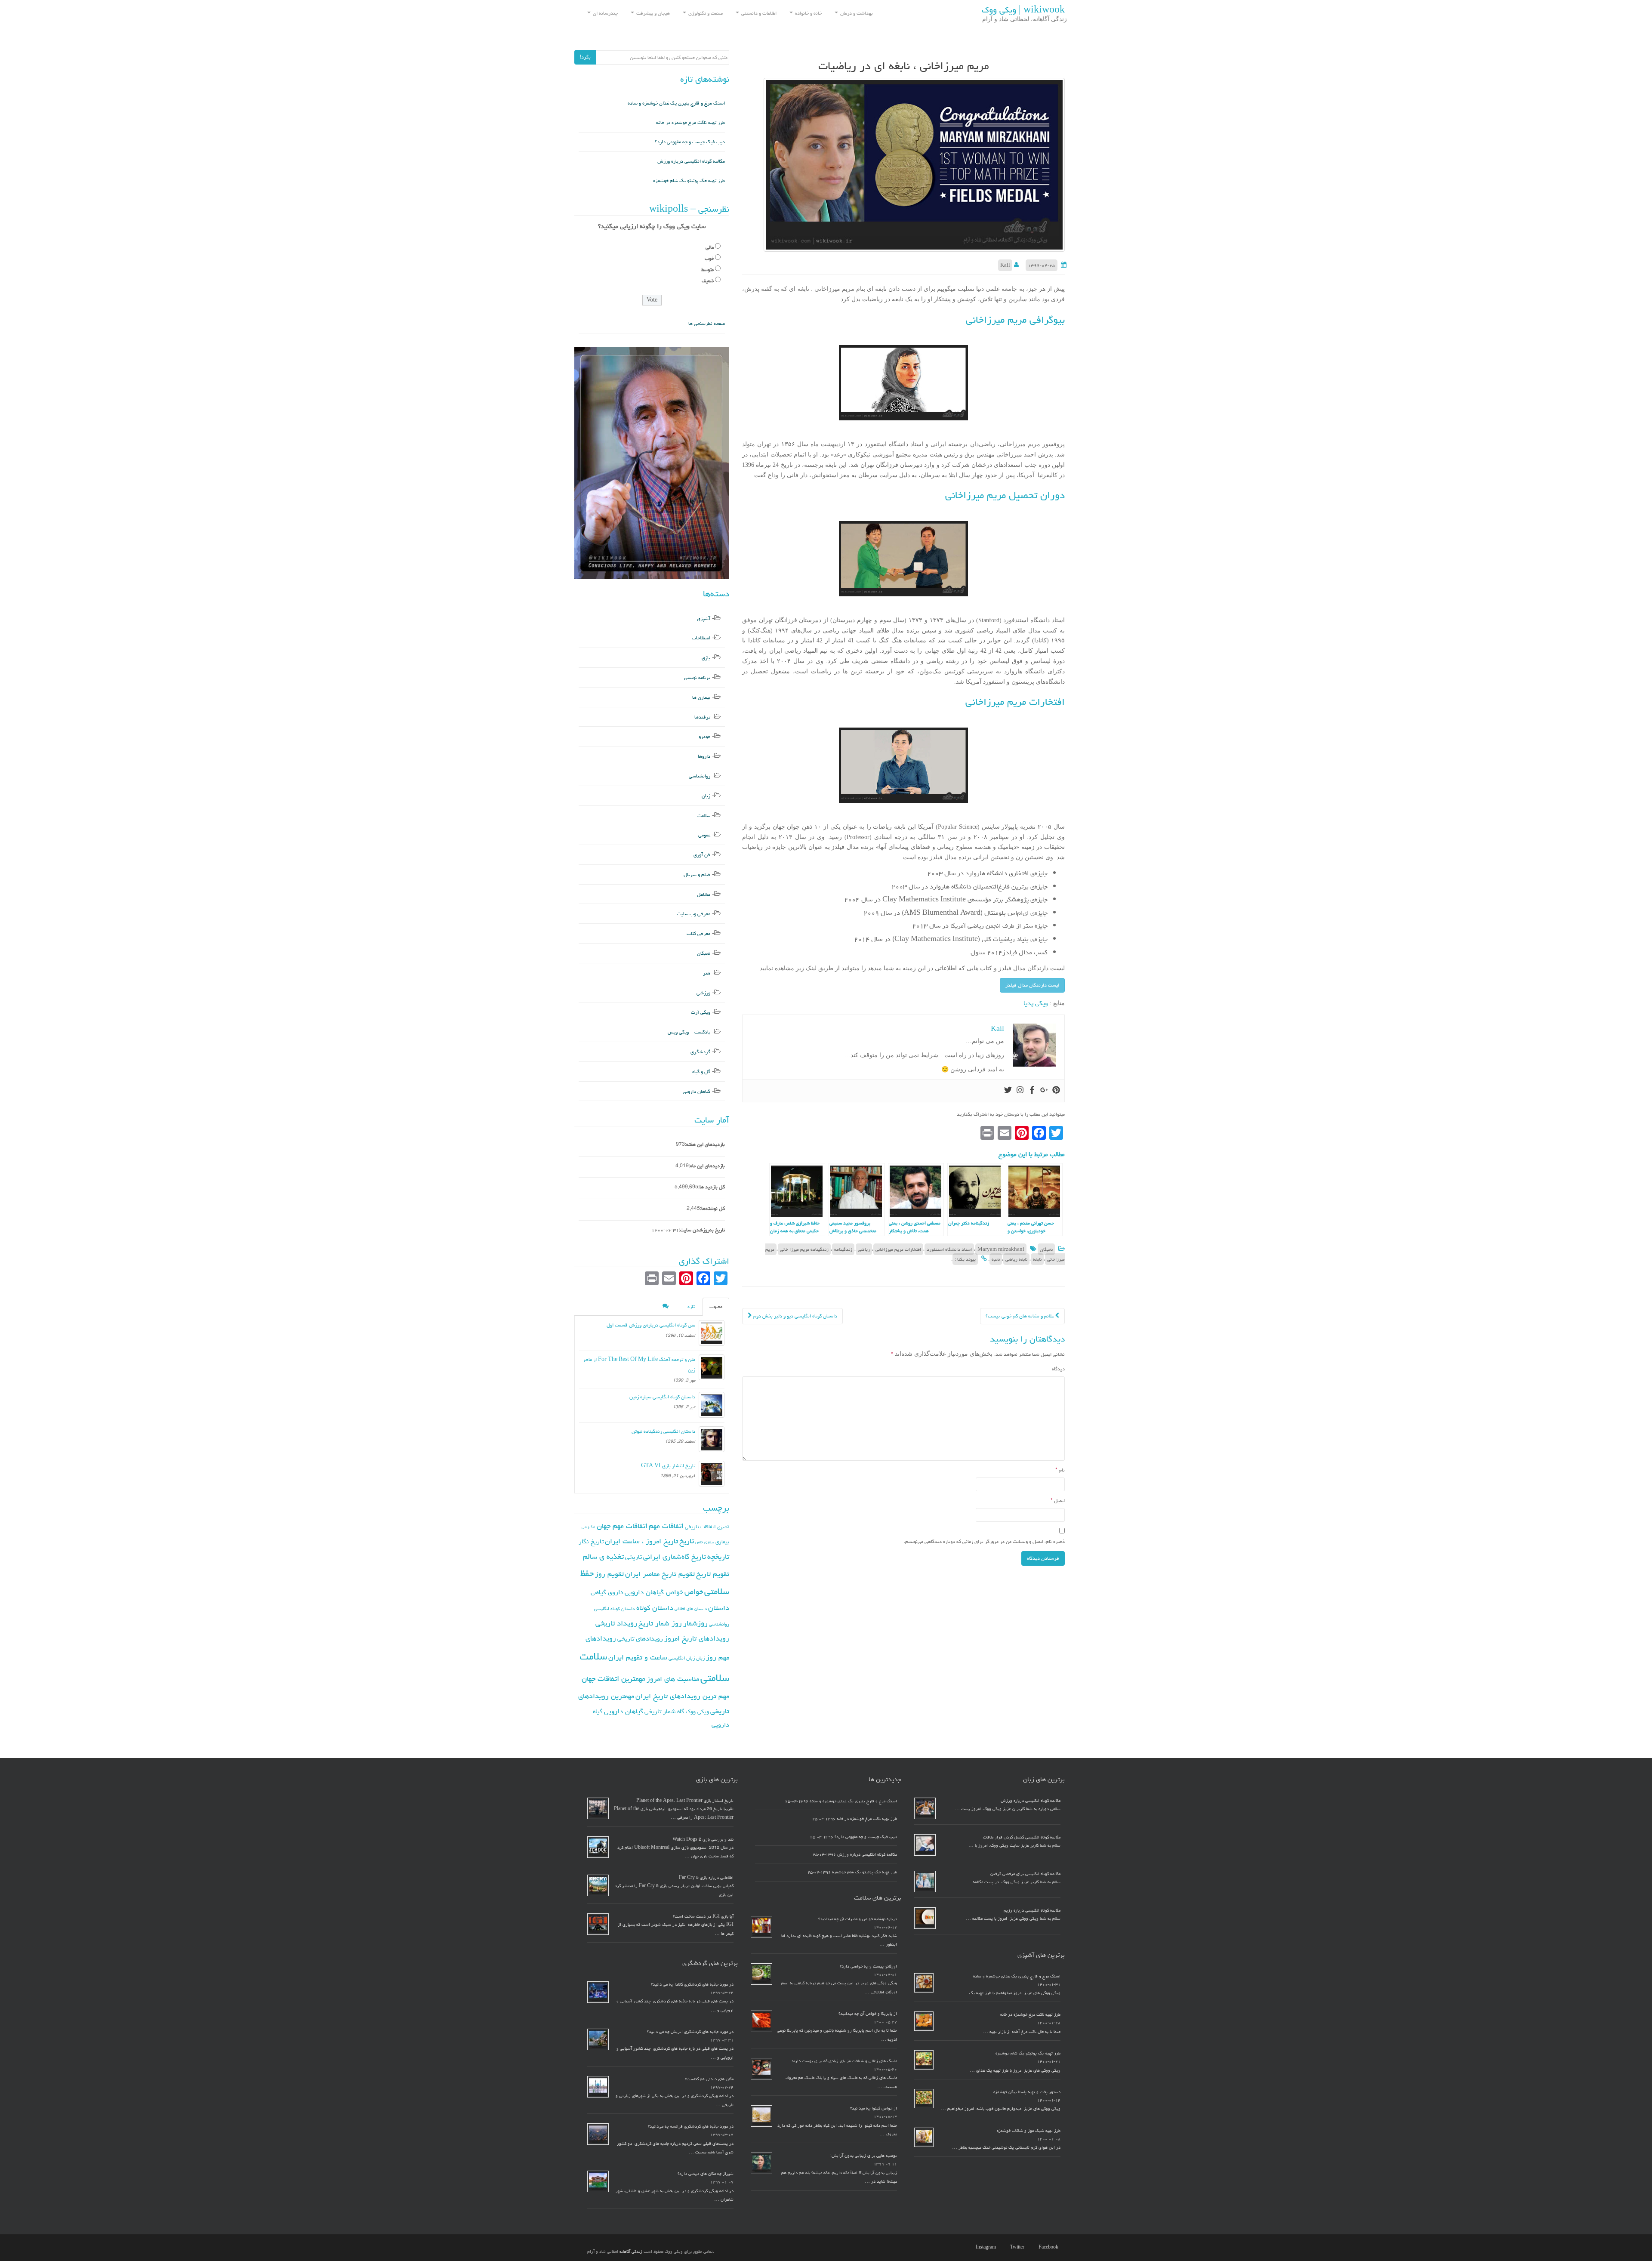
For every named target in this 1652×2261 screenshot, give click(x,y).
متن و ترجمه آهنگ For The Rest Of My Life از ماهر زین (639, 1365)
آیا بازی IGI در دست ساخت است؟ (703, 1916)
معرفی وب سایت (694, 914)
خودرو (704, 736)
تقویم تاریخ (713, 1574)
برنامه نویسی (697, 677)
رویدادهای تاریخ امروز (697, 1638)
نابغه (1037, 1259)
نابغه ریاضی (1016, 1259)
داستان (719, 1608)
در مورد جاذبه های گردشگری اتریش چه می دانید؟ (690, 2032)
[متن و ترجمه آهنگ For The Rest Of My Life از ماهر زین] (712, 1367)
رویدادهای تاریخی (640, 1639)
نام (1060, 1470)
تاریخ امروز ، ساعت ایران (641, 1541)
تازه (691, 1306)
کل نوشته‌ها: (712, 1208)
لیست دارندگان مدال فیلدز (1032, 985)
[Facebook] (1032, 1091)
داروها (704, 756)
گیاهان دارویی (697, 1091)
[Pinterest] (1056, 1091)
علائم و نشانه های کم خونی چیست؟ (1020, 1316)
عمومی (704, 835)
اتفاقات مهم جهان (622, 1526)
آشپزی (704, 618)
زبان (706, 796)
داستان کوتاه (655, 1608)
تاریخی (633, 1557)
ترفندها (702, 717)
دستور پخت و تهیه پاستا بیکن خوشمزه (1027, 2092)
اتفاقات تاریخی (700, 1527)
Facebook (1048, 2247)
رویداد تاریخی (616, 1623)
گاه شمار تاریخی (664, 1711)
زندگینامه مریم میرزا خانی (804, 1249)
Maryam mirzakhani (1001, 1249)
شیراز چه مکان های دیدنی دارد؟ (706, 2174)
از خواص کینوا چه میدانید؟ (874, 2108)
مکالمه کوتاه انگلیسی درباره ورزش (691, 161)
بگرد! (585, 57)
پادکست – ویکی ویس (689, 1032)
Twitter (1017, 2247)
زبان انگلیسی (682, 1658)
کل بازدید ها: (712, 1187)
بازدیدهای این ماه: (707, 1166)
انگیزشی (589, 1527)
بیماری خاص (705, 1542)
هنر (707, 973)
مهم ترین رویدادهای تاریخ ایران (682, 1696)
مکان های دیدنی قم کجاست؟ (709, 2079)
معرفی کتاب (698, 933)
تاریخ (687, 1541)
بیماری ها (701, 697)
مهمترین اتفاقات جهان (613, 1679)
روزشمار (695, 1623)
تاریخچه (718, 1556)
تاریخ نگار (591, 1541)
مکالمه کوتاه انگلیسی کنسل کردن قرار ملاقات (1022, 1837)
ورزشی (703, 993)
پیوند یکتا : (965, 1259)
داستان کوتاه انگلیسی (615, 1609)
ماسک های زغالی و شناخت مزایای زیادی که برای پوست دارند (844, 2061)
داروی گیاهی (607, 1592)
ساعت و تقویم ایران (638, 1657)
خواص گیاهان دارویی (654, 1592)
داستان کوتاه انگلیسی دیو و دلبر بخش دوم (795, 1316)
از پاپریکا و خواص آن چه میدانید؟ (868, 2014)
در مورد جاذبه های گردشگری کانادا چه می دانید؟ (692, 1984)
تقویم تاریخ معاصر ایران (660, 1574)
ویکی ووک (697, 1712)
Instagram (986, 2247)
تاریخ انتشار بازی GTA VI (668, 1466)
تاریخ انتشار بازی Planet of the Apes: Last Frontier (685, 1801)
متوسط (707, 270)
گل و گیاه (701, 1072)
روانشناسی (700, 776)
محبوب (716, 1306)
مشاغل (704, 894)
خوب (709, 258)
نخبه (996, 1259)
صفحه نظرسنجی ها (707, 323)
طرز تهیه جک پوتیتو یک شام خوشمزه (689, 180)
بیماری (722, 1542)
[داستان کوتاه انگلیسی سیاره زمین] (712, 1405)
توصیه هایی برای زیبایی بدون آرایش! (864, 2156)
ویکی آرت (701, 1012)
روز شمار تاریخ (660, 1623)
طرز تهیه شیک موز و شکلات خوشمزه (1029, 2131)
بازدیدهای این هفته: (705, 1144)
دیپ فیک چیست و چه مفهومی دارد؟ (690, 142)
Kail (1005, 265)
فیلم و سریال (697, 874)
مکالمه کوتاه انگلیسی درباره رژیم (1032, 1910)
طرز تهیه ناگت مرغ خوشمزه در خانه (690, 122)
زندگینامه (843, 1249)
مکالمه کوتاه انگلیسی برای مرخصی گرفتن (1025, 1874)
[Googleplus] (1044, 1091)
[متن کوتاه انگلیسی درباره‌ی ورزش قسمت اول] (712, 1333)
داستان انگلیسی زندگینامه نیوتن (663, 1431)
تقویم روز (609, 1574)
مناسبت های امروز (673, 1679)
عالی (710, 247)
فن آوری (702, 855)
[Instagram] (1020, 1091)
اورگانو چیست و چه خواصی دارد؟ (868, 1966)
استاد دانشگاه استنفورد (949, 1249)
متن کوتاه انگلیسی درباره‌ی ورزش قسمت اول (651, 1325)
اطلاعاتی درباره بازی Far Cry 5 (706, 1878)
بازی (706, 658)
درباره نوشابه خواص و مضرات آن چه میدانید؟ (858, 1919)
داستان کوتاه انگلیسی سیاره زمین (662, 1397)
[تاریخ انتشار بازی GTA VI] (712, 1474)
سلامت (704, 816)
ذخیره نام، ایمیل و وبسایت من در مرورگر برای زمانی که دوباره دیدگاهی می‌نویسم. (984, 1541)
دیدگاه (1058, 1369)
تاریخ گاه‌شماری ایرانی (675, 1557)
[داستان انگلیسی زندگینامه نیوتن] (712, 1439)
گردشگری (700, 1052)
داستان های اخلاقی (691, 1609)
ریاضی (864, 1249)
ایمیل (1058, 1501)
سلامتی (715, 1678)
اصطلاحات (701, 638)
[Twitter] (1008, 1091)
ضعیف (708, 281)
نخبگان (1046, 1249)
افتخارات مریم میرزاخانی (898, 1249)
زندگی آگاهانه (631, 2252)
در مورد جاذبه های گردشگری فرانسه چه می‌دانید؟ (691, 2126)
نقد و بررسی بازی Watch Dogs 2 (703, 1839)
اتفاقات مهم (666, 1526)
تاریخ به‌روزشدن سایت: (702, 1230)
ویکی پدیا (1036, 1003)
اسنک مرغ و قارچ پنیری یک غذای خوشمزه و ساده (676, 103)
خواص (694, 1592)
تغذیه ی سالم (603, 1556)
